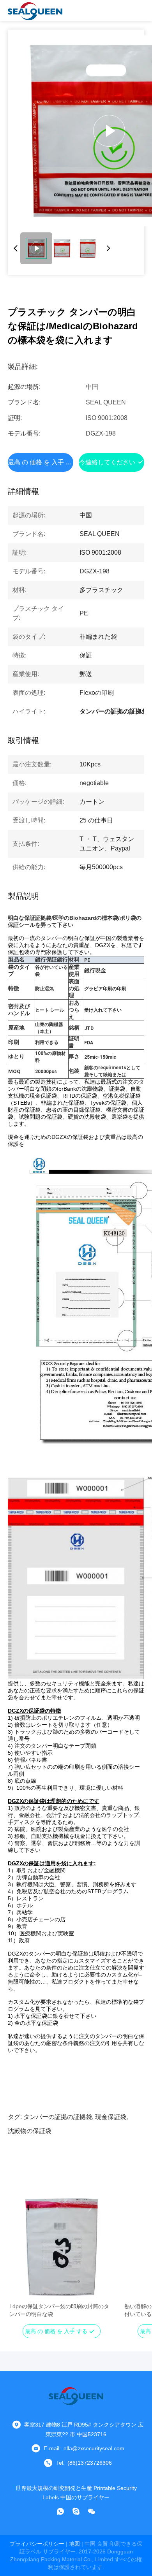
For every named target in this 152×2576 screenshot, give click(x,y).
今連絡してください (107, 462)
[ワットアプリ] (60, 2511)
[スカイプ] (76, 2511)
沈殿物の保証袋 (30, 2131)
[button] (19, 2261)
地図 (74, 2544)
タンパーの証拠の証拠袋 (58, 2117)
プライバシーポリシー (37, 2544)
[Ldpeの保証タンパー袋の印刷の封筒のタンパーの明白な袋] (61, 2247)
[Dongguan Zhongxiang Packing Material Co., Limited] (35, 11)
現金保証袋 (111, 2117)
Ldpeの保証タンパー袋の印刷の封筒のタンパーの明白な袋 (59, 2310)
